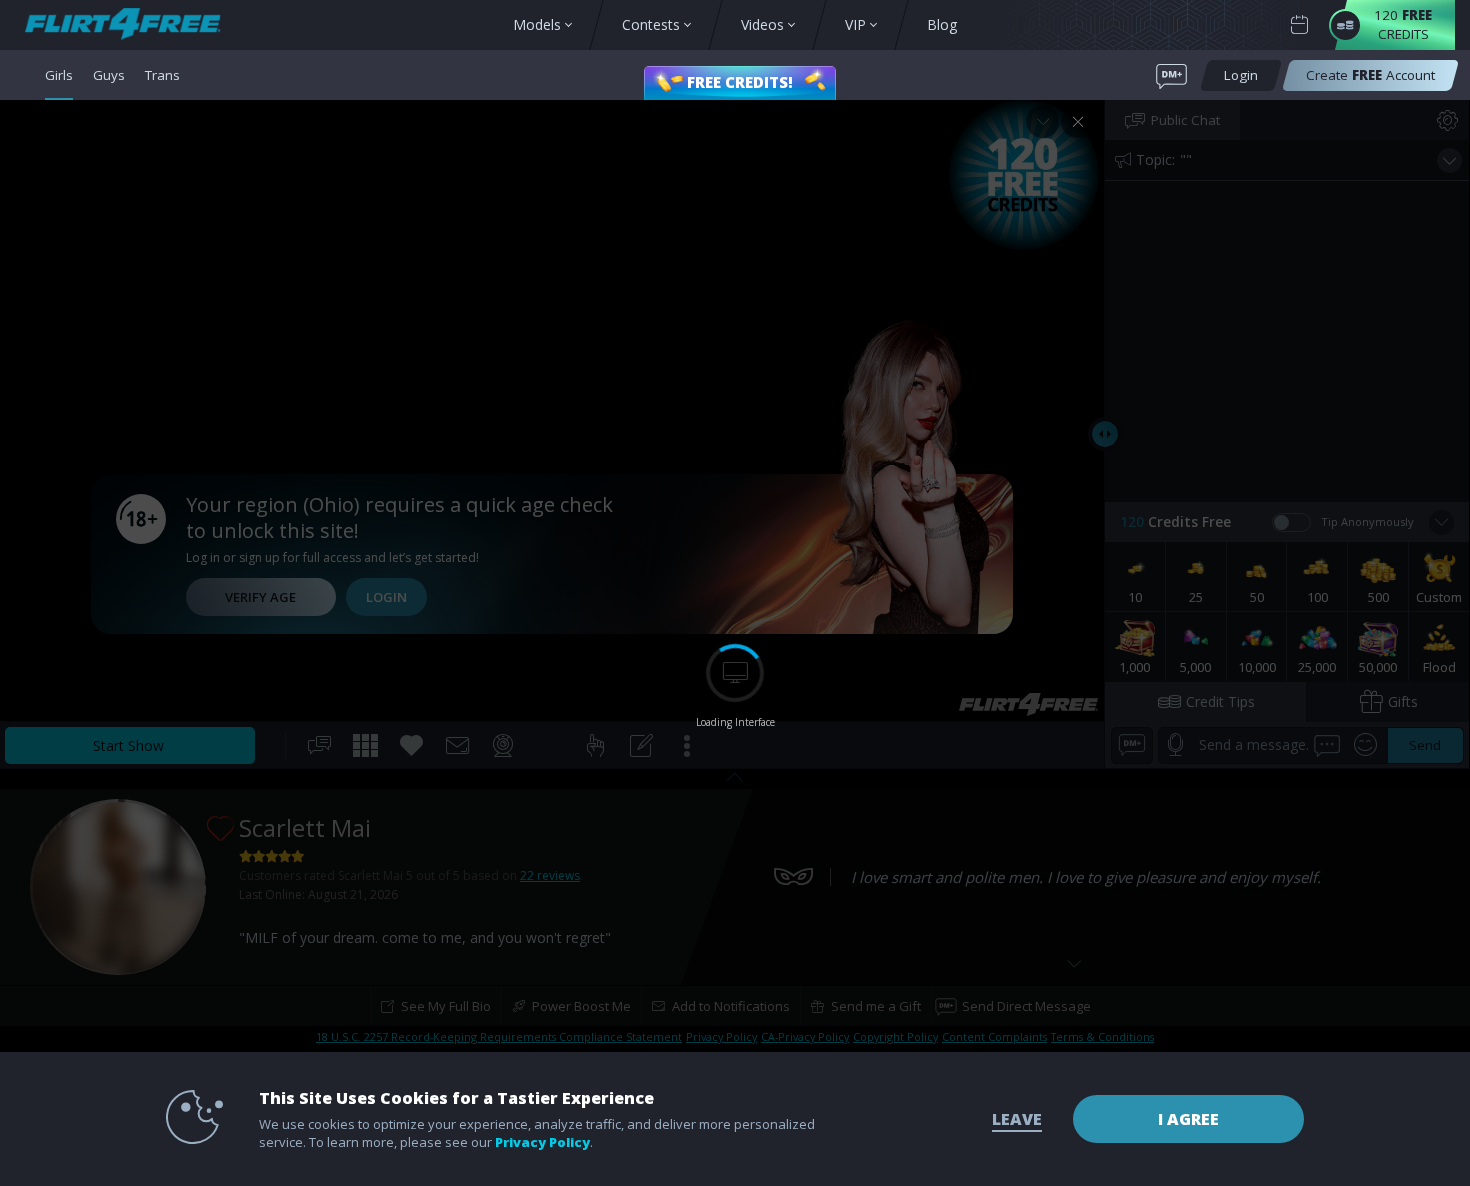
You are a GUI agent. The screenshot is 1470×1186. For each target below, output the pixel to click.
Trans (162, 75)
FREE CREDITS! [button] (740, 82)
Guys (109, 75)
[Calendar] (1299, 25)
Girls (59, 75)
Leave (1017, 1119)
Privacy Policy (542, 1142)
